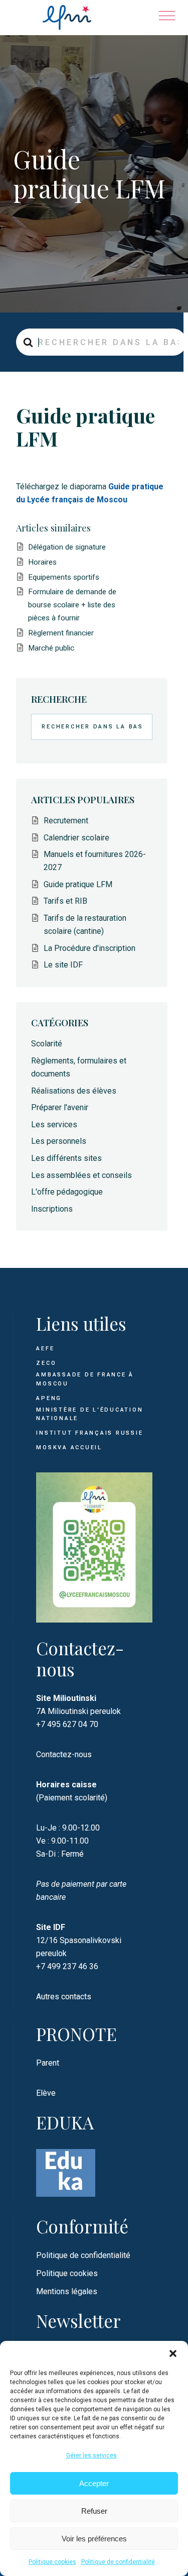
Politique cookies (52, 2562)
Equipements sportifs (64, 577)
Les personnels (59, 1141)
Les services (54, 1124)
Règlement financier (61, 633)
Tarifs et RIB (65, 901)
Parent (48, 2063)
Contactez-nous (64, 1754)
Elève (46, 2093)
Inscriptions (52, 1209)
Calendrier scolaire (76, 838)
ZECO (46, 1363)
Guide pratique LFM (78, 884)
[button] (173, 2353)
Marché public (51, 648)
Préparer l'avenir (60, 1107)
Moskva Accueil (70, 1447)
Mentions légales (67, 2291)
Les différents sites (66, 1158)
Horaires (42, 562)
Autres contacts (64, 1997)
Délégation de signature (67, 547)
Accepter (94, 2483)
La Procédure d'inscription (89, 948)
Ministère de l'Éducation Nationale (89, 1414)
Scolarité (47, 1044)
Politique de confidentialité (118, 2562)
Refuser (94, 2511)
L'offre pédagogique (67, 1192)
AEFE (45, 1349)
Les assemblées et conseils (81, 1175)
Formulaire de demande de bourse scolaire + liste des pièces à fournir (72, 605)
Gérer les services (91, 2455)
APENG (49, 1398)
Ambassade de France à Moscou (85, 1379)
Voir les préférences (94, 2539)
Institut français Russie (89, 1433)
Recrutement (66, 821)
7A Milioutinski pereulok (78, 1711)
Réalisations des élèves (74, 1091)
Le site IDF (63, 965)
